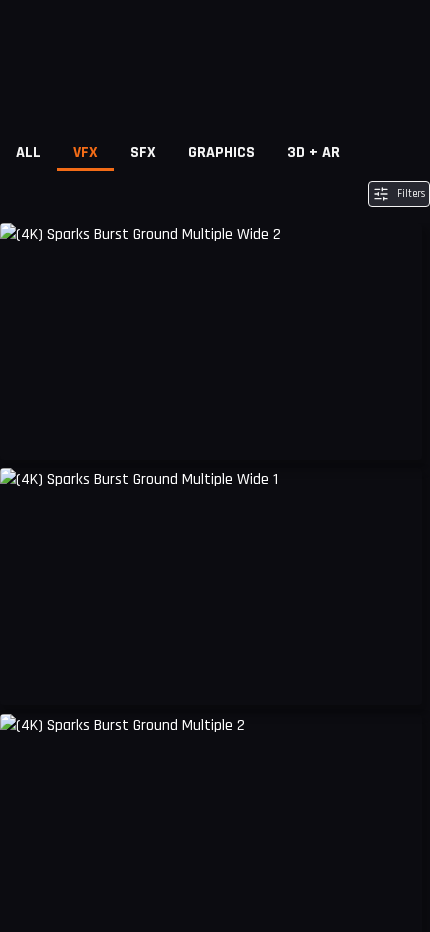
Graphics (221, 152)
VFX (85, 152)
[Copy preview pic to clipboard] (28, 430)
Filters (411, 194)
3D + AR (313, 152)
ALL (28, 152)
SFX (143, 152)
